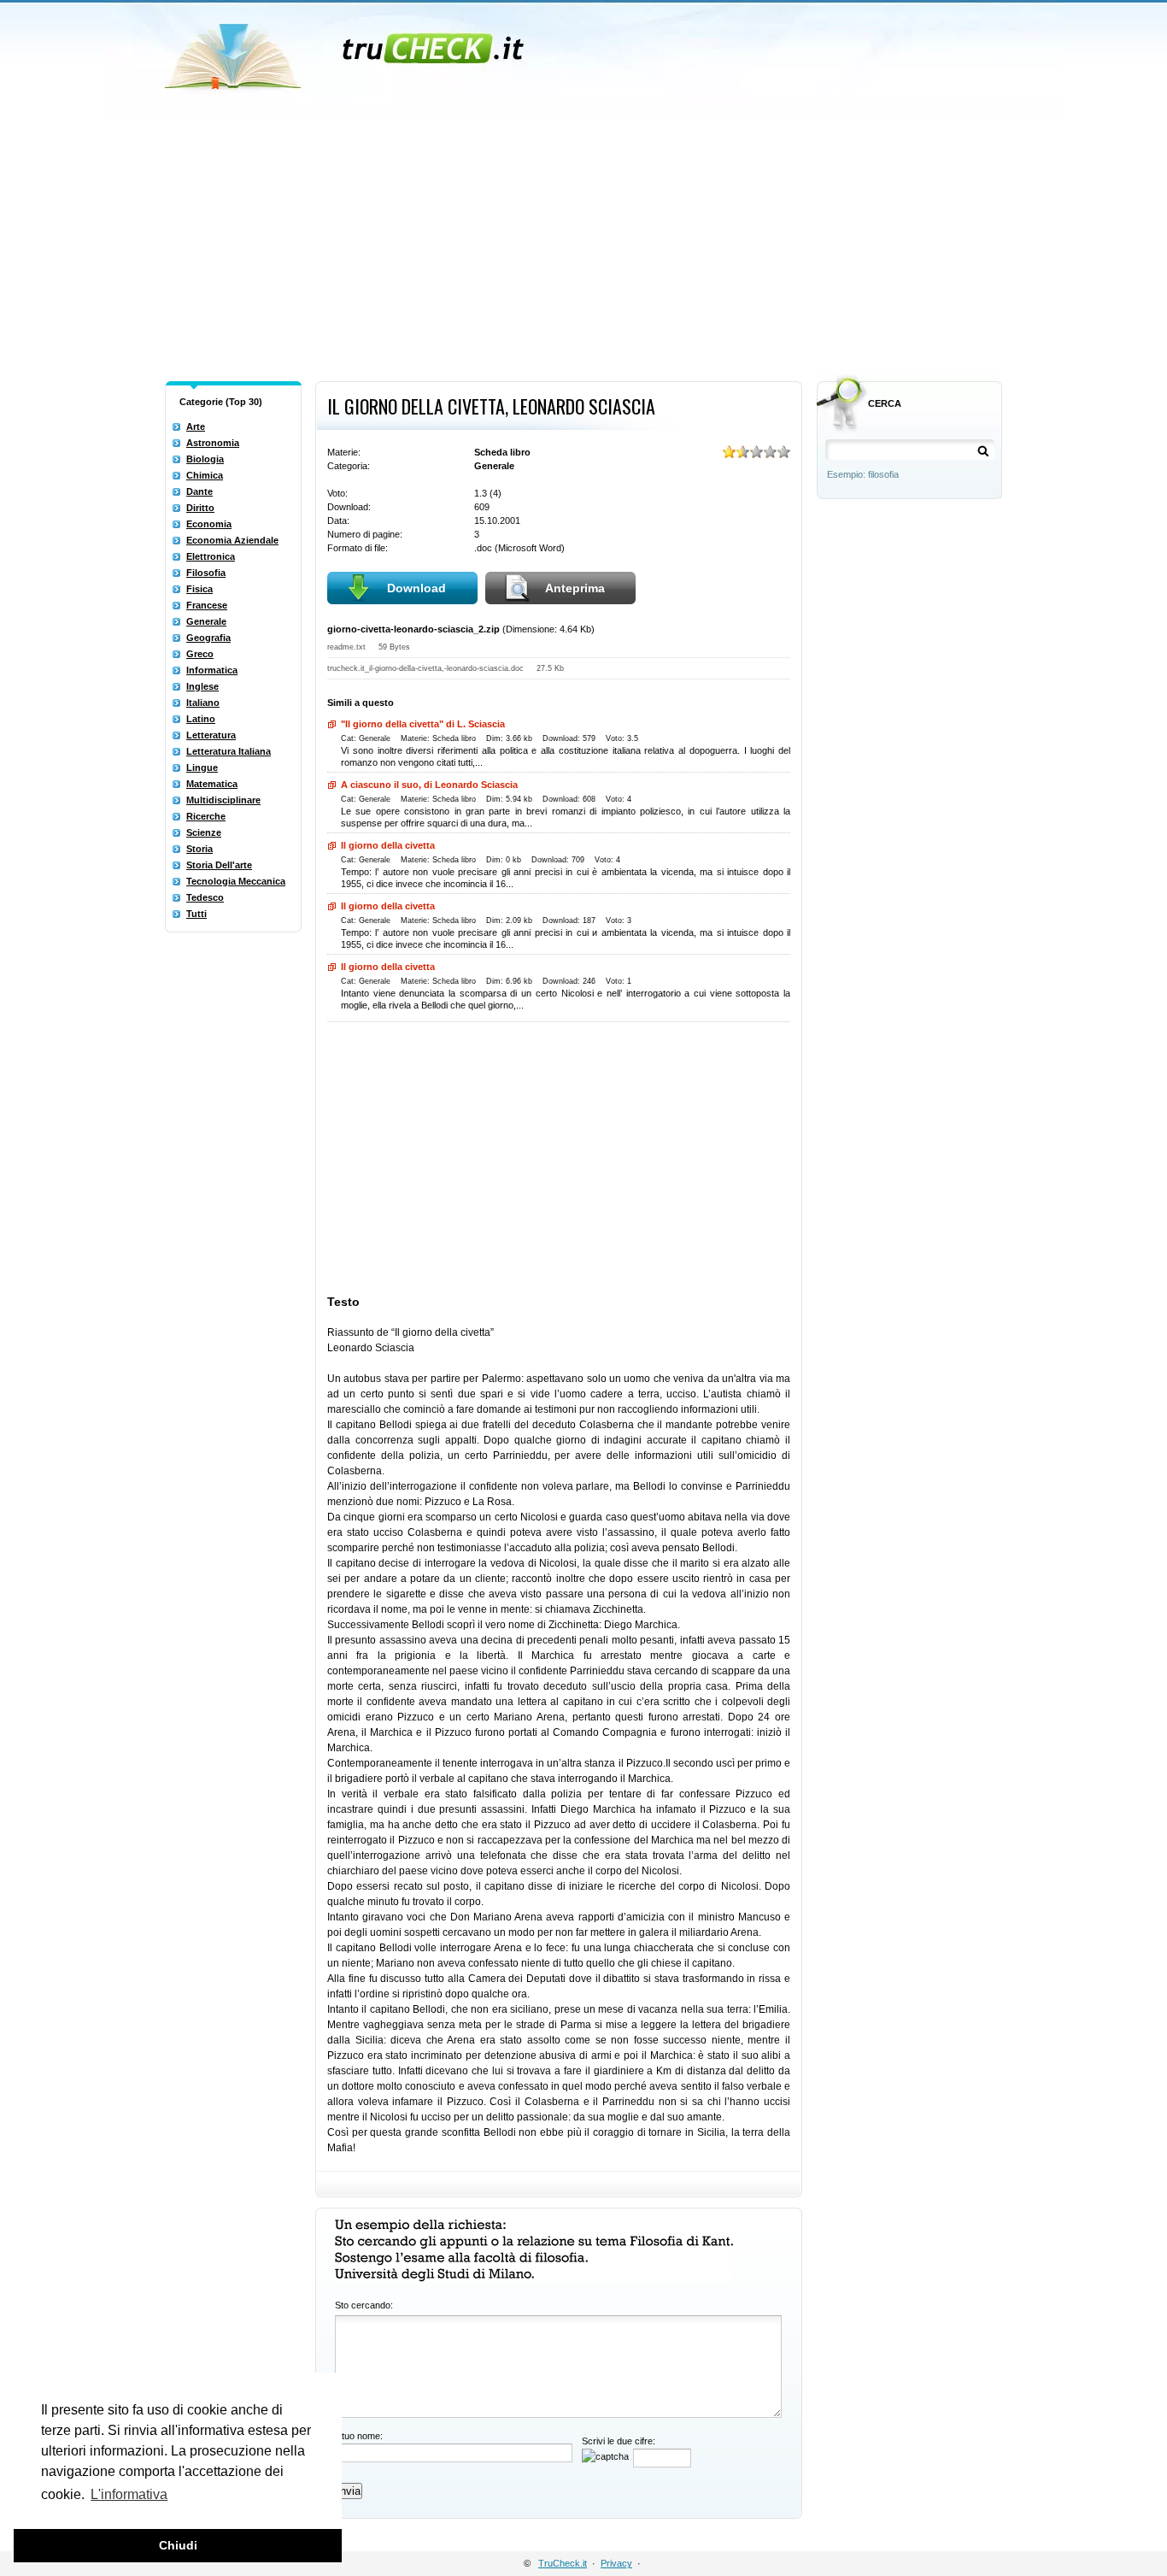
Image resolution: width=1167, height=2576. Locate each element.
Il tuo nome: (359, 2436)
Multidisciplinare (223, 800)
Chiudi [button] (178, 2545)
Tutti (196, 914)
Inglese (202, 686)
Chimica (205, 475)
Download (416, 588)
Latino (201, 719)
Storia (199, 849)
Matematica (212, 784)
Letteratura (211, 735)
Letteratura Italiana (229, 751)
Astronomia (213, 443)
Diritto (200, 508)
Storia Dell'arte (219, 865)
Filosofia (206, 573)
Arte (196, 426)
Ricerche (206, 816)
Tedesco (205, 897)
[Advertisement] (583, 246)
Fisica (199, 589)
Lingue (202, 768)
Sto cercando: (364, 2305)
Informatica (212, 670)
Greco (200, 654)
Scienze (204, 832)
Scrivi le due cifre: (619, 2441)
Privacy (616, 2563)
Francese (207, 605)
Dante (199, 491)
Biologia (205, 459)
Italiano (203, 703)
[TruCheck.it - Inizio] (346, 51)
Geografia (208, 638)
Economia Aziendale (232, 540)
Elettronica (211, 556)
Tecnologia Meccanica (236, 881)
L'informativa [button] (129, 2494)
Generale (206, 621)
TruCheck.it (563, 2563)
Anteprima (575, 588)
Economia (209, 524)
